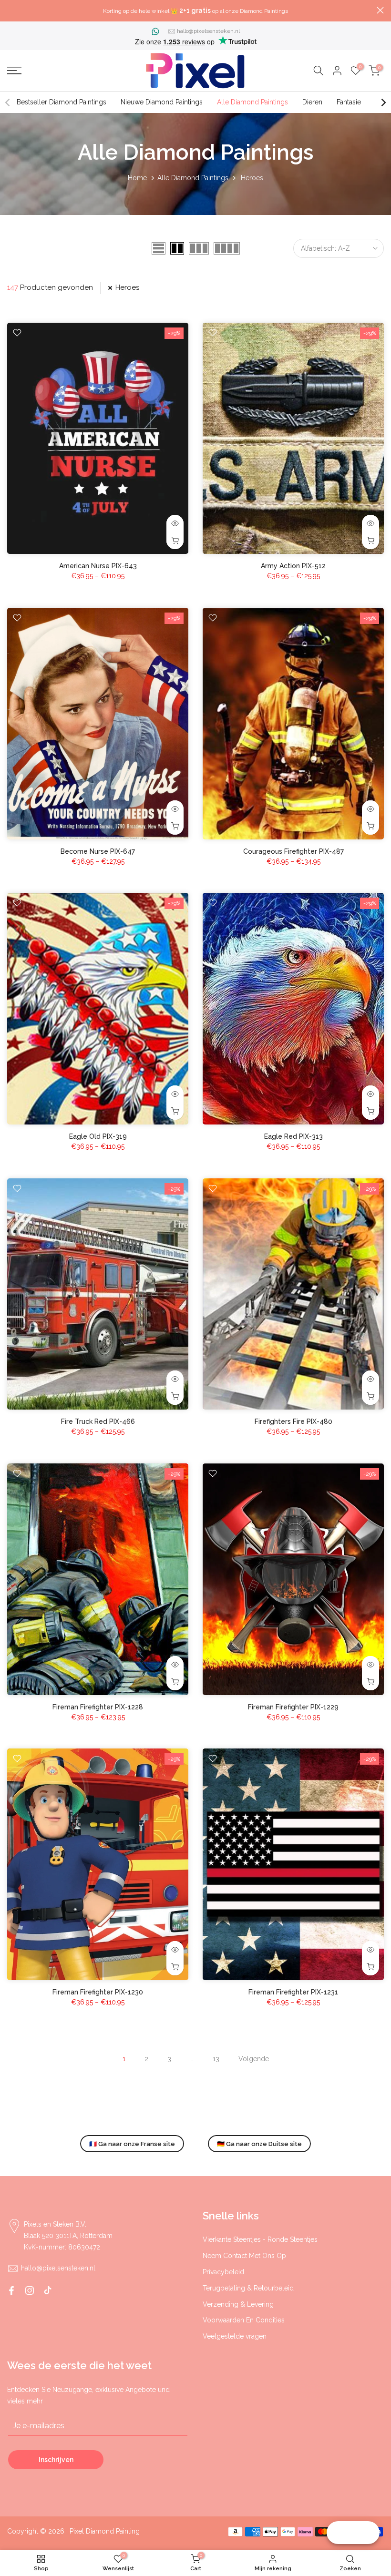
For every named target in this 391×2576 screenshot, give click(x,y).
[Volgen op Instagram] (30, 2290)
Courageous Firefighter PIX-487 (293, 851)
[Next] (383, 102)
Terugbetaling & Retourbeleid (248, 2288)
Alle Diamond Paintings (252, 102)
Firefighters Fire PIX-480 (293, 1421)
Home (137, 178)
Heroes (127, 287)
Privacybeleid (223, 2272)
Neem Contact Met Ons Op (244, 2256)
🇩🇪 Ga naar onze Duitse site (259, 2144)
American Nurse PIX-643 (98, 566)
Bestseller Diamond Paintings (62, 102)
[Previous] (8, 102)
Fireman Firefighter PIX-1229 (293, 1707)
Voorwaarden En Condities (244, 2320)
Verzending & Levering (238, 2304)
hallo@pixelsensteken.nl (208, 31)
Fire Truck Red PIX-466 (98, 1421)
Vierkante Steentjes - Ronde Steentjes (260, 2239)
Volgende (254, 2059)
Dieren (312, 102)
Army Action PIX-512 (293, 566)
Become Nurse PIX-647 (98, 851)
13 (216, 2059)
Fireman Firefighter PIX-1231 (293, 1992)
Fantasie (349, 102)
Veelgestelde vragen (235, 2336)
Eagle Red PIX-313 (293, 1136)
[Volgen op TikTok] (48, 2290)
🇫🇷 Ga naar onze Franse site (132, 2144)
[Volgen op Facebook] (11, 2290)
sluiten (11, 10)
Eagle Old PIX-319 (98, 1136)
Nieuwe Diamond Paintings (162, 102)
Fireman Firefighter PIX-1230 (98, 1992)
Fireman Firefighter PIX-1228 (98, 1707)
